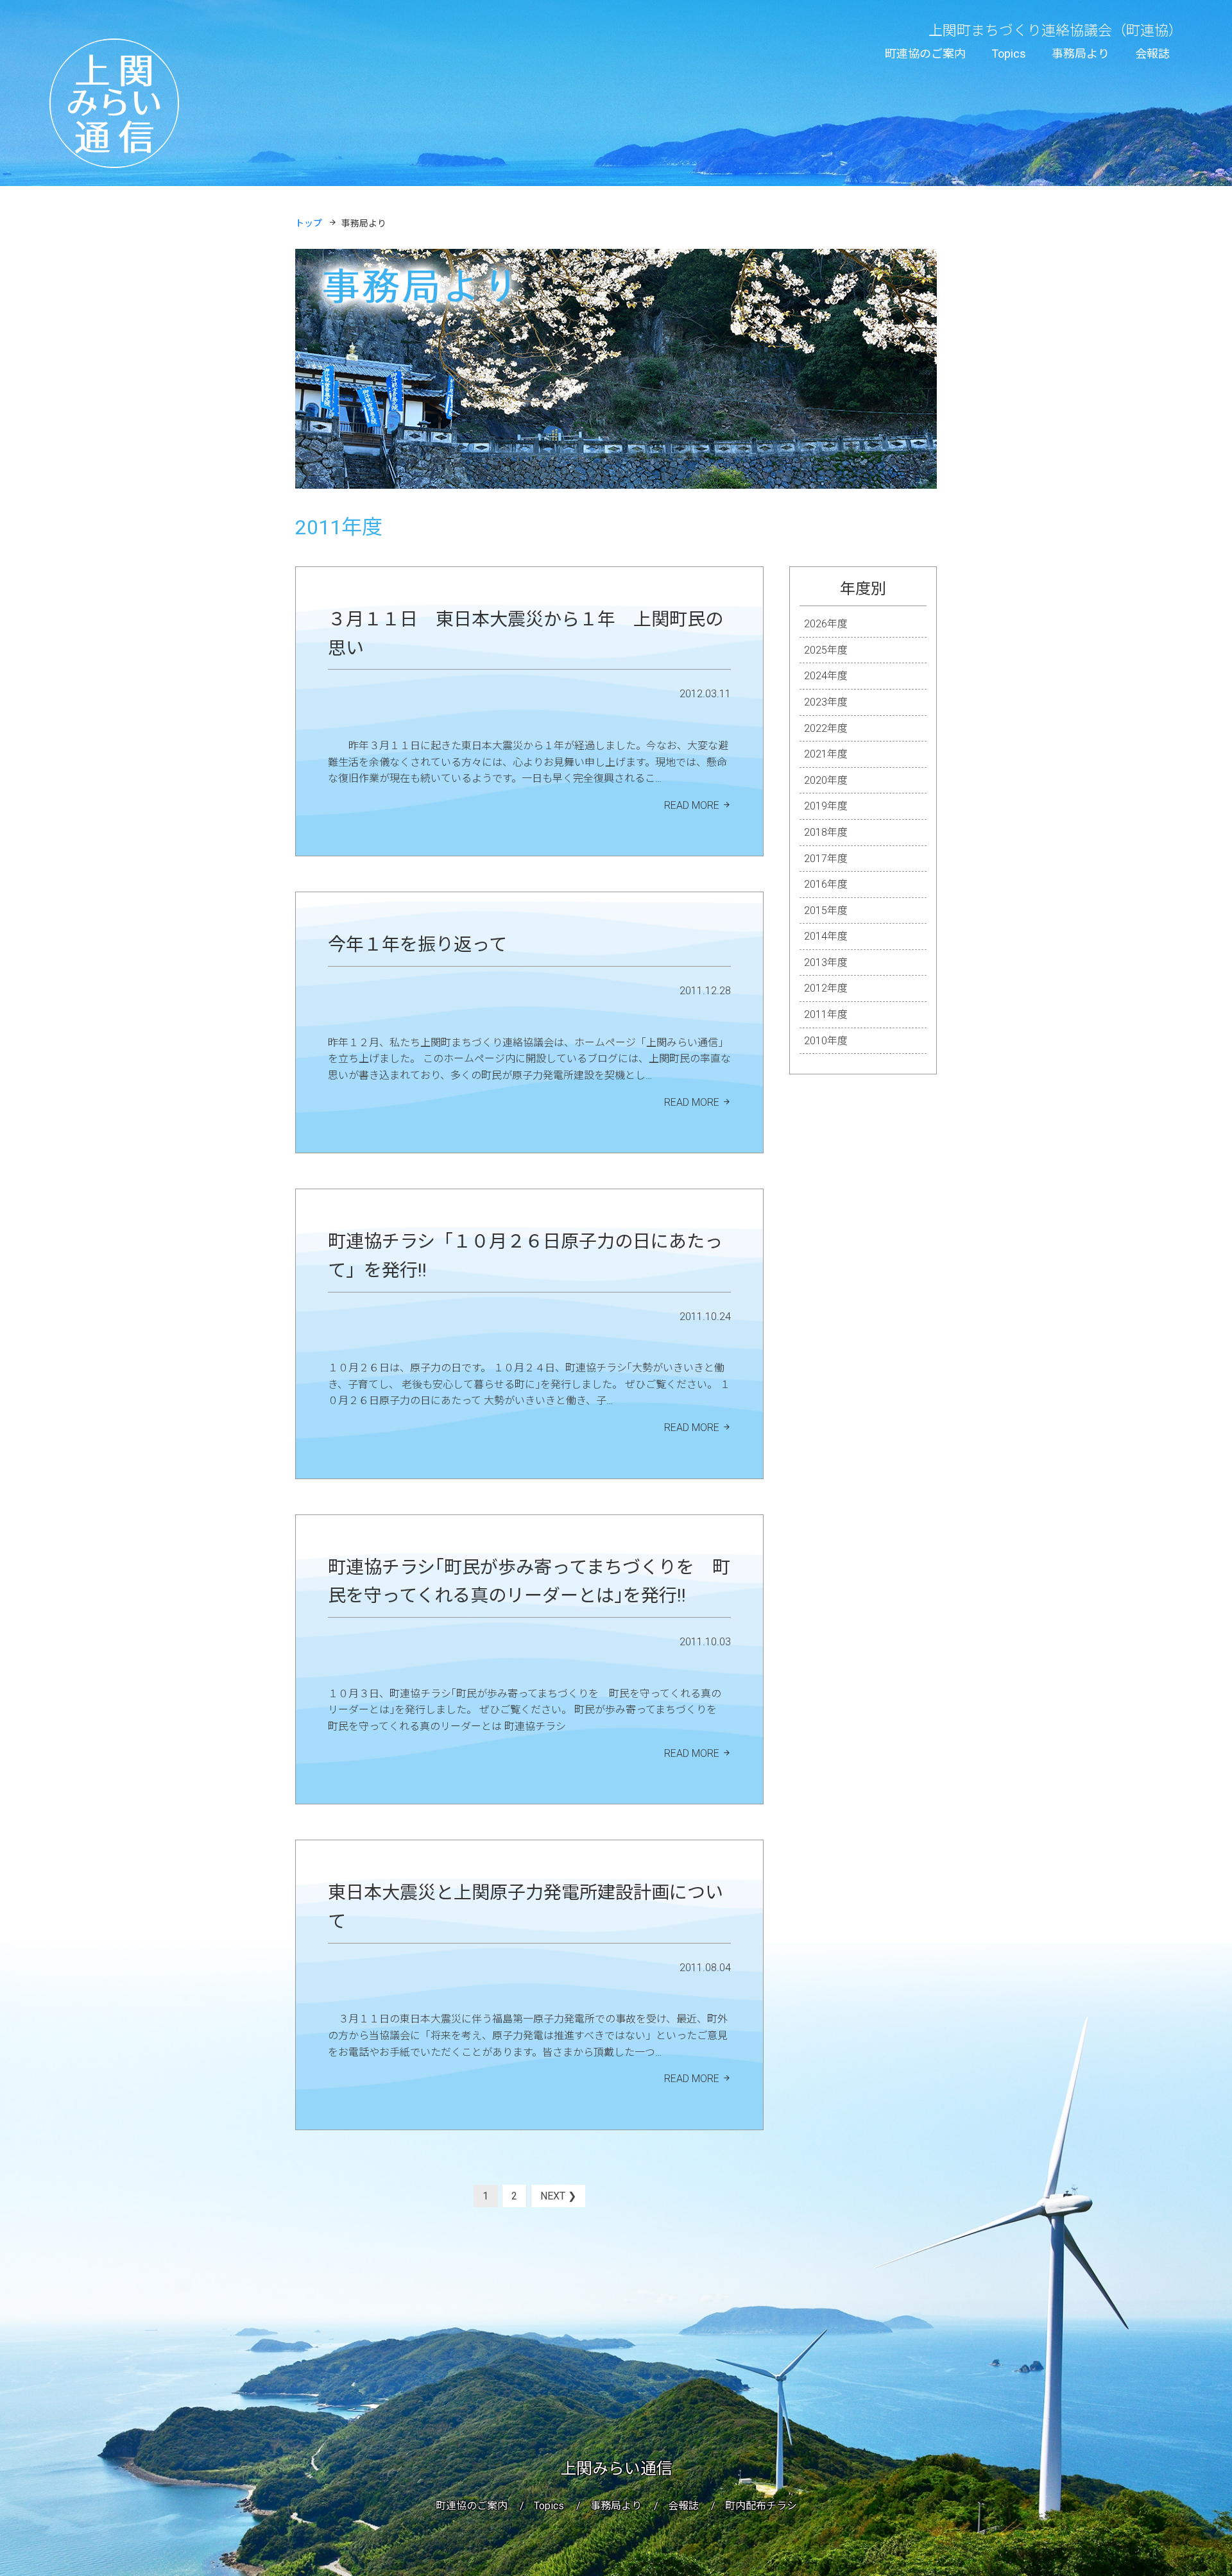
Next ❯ (558, 2196)
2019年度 (826, 806)
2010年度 (826, 1041)
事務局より (1081, 54)
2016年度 (826, 884)
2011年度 (826, 1014)
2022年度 (826, 728)
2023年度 (826, 702)
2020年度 (826, 780)
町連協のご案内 (925, 54)
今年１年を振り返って (417, 945)
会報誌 (1152, 54)
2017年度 (826, 859)
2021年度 (826, 754)
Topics (1009, 54)
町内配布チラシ (761, 2506)
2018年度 (826, 832)
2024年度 (826, 676)
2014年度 (826, 936)
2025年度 (826, 650)
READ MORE (692, 805)
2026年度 (826, 624)
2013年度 (826, 962)
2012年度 (826, 988)
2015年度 (826, 911)
